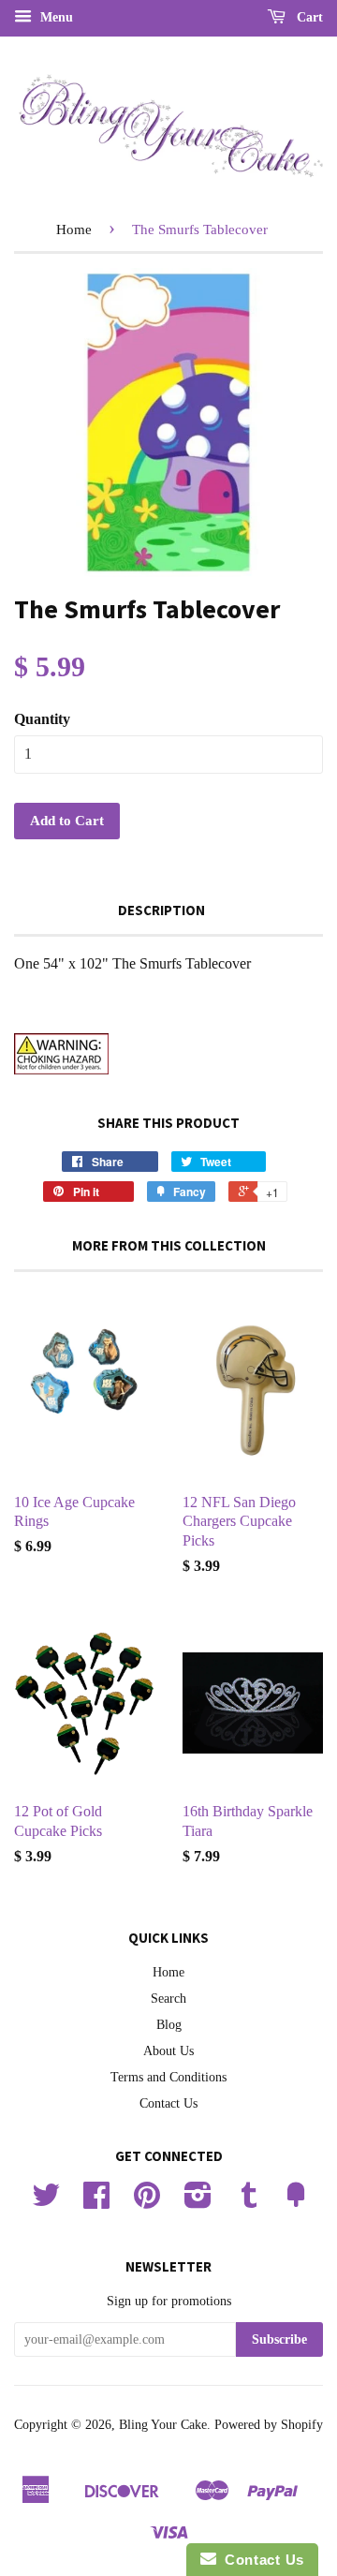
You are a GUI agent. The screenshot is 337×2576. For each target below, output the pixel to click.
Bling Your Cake (163, 2425)
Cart (308, 17)
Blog (169, 2025)
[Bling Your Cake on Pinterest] (147, 2202)
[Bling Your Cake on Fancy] (296, 2202)
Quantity (42, 719)
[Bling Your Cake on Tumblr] (249, 2202)
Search (168, 1999)
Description (161, 910)
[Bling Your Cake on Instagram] (198, 2202)
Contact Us (168, 2103)
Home (74, 229)
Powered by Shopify (269, 2425)
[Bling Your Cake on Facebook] (96, 2202)
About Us (168, 2051)
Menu (55, 17)
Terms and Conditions (168, 2077)
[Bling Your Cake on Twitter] (46, 2202)
